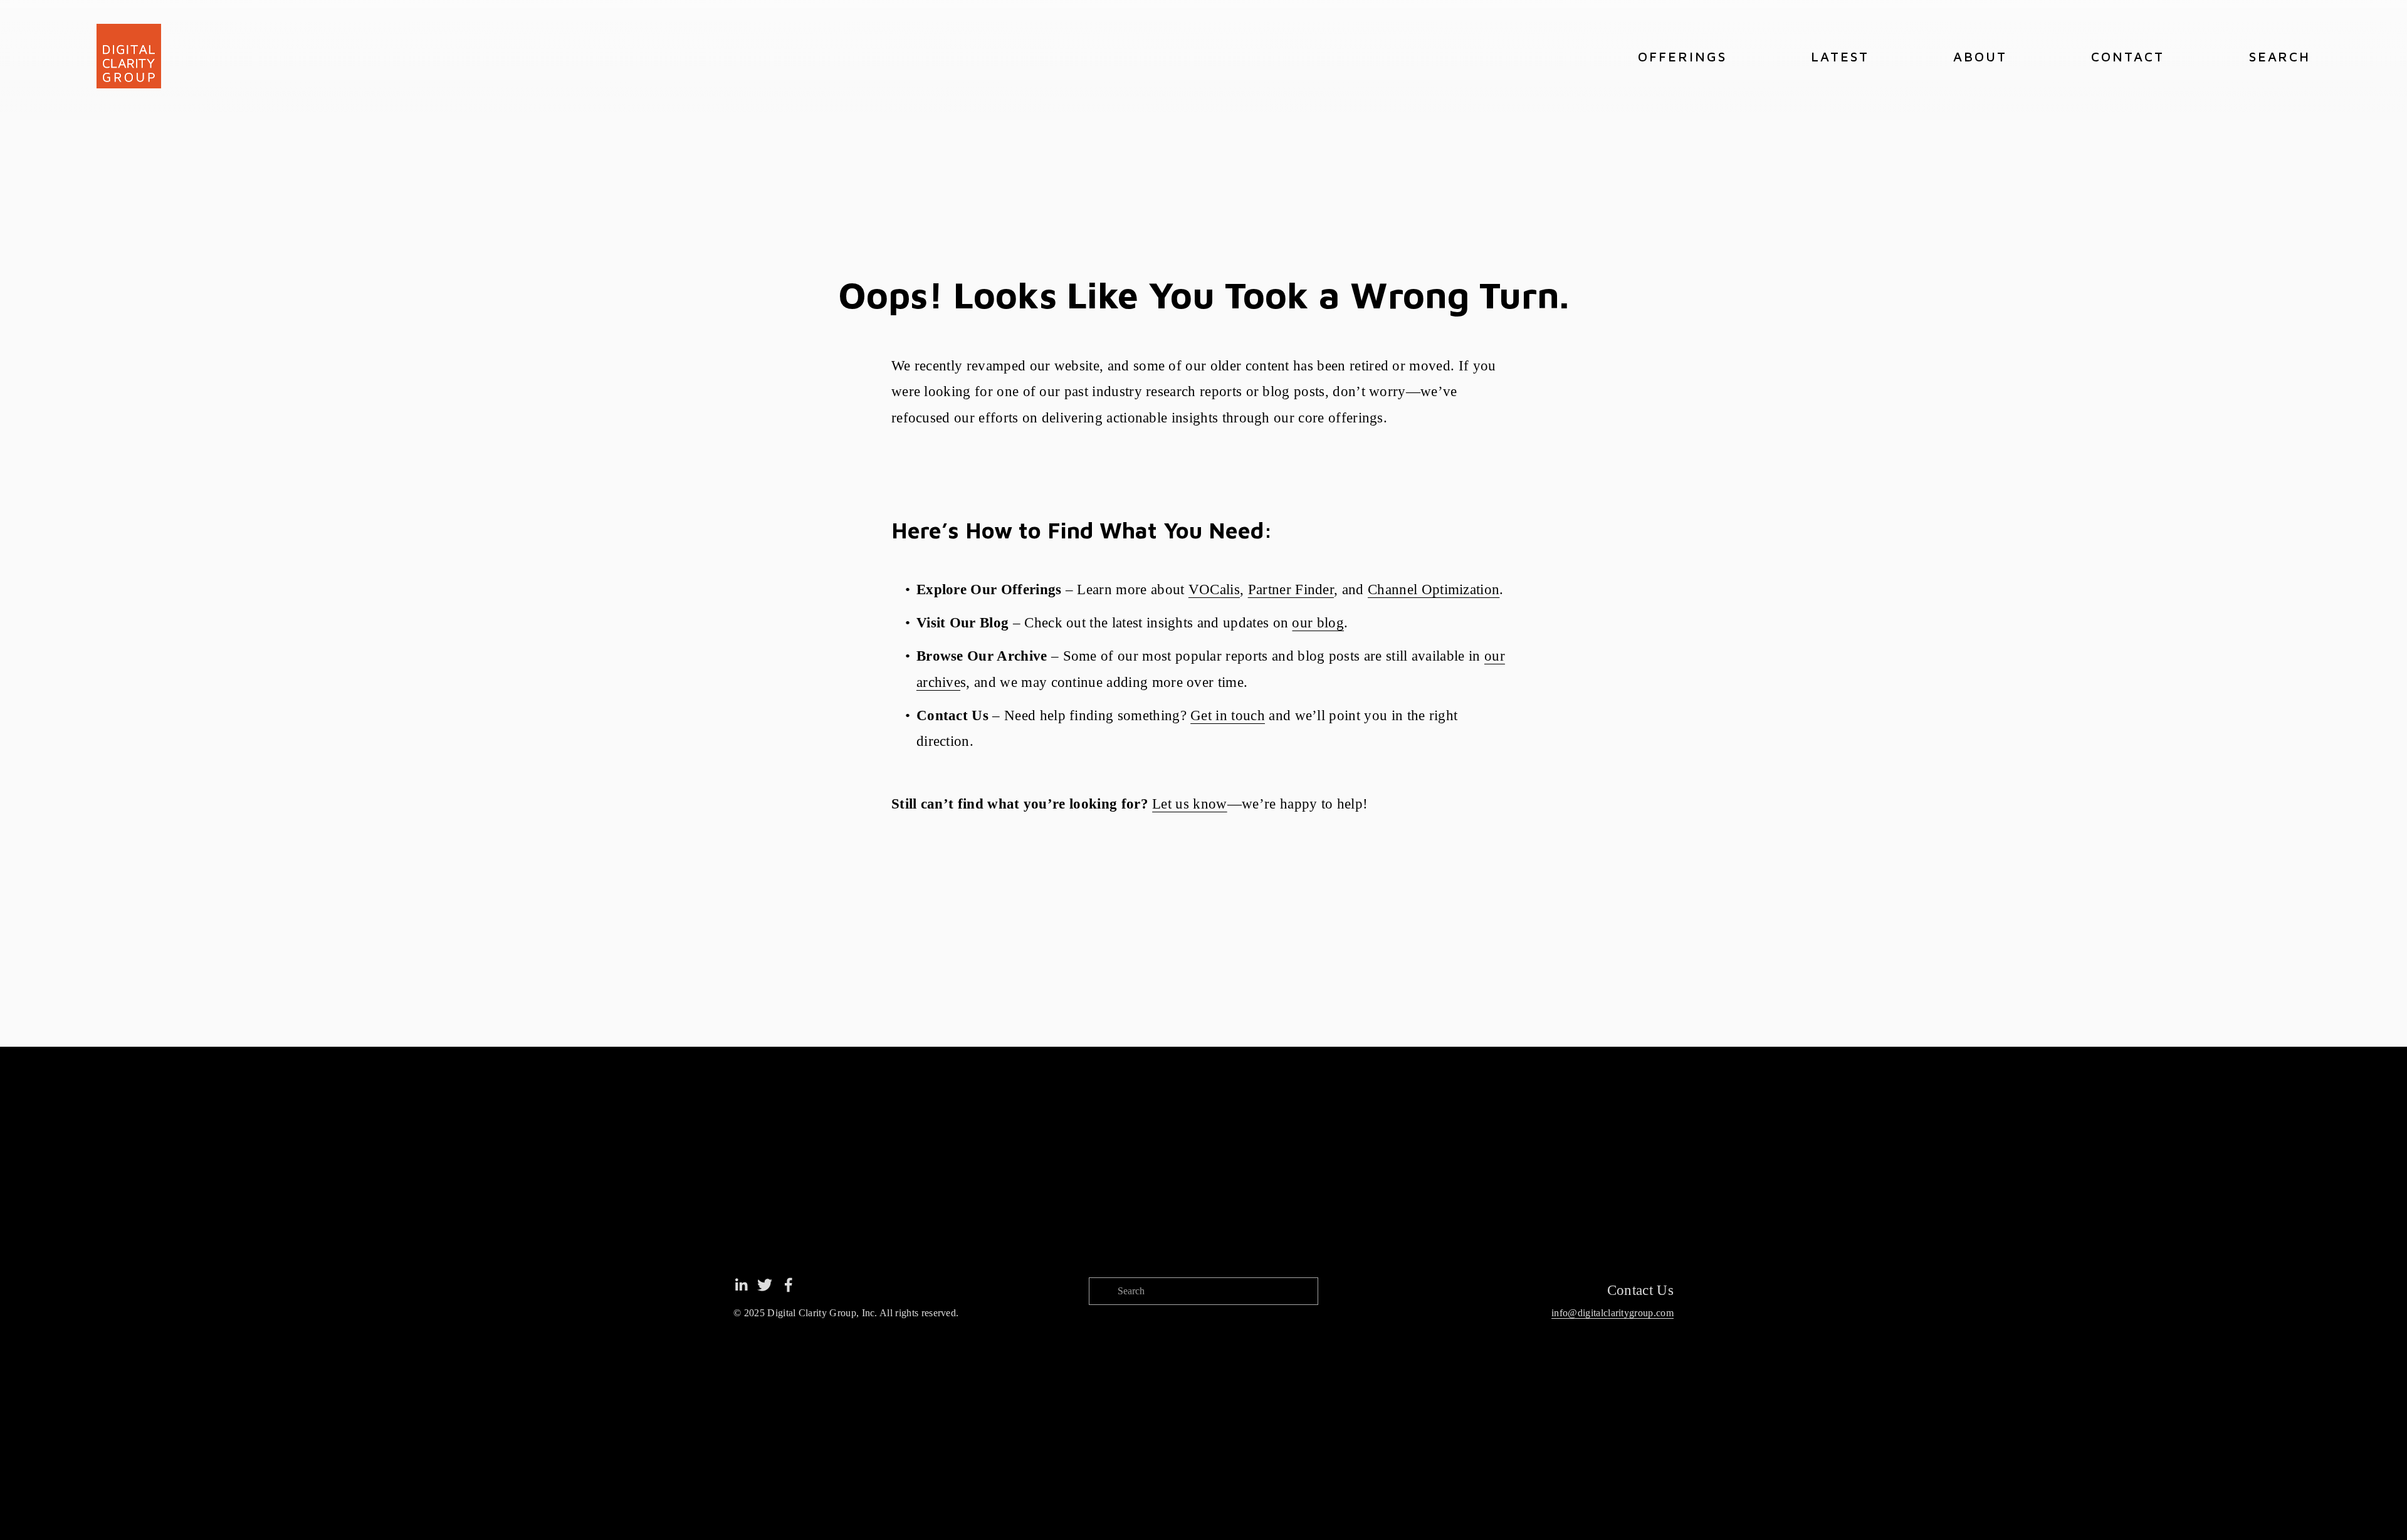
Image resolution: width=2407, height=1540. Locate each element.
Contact (2128, 56)
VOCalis (1214, 589)
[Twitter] (765, 1285)
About (1980, 56)
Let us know (1189, 804)
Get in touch (1228, 715)
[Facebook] (789, 1285)
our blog (1318, 623)
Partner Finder (1291, 589)
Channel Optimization (1434, 589)
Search (2280, 56)
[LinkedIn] (741, 1285)
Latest (1840, 56)
